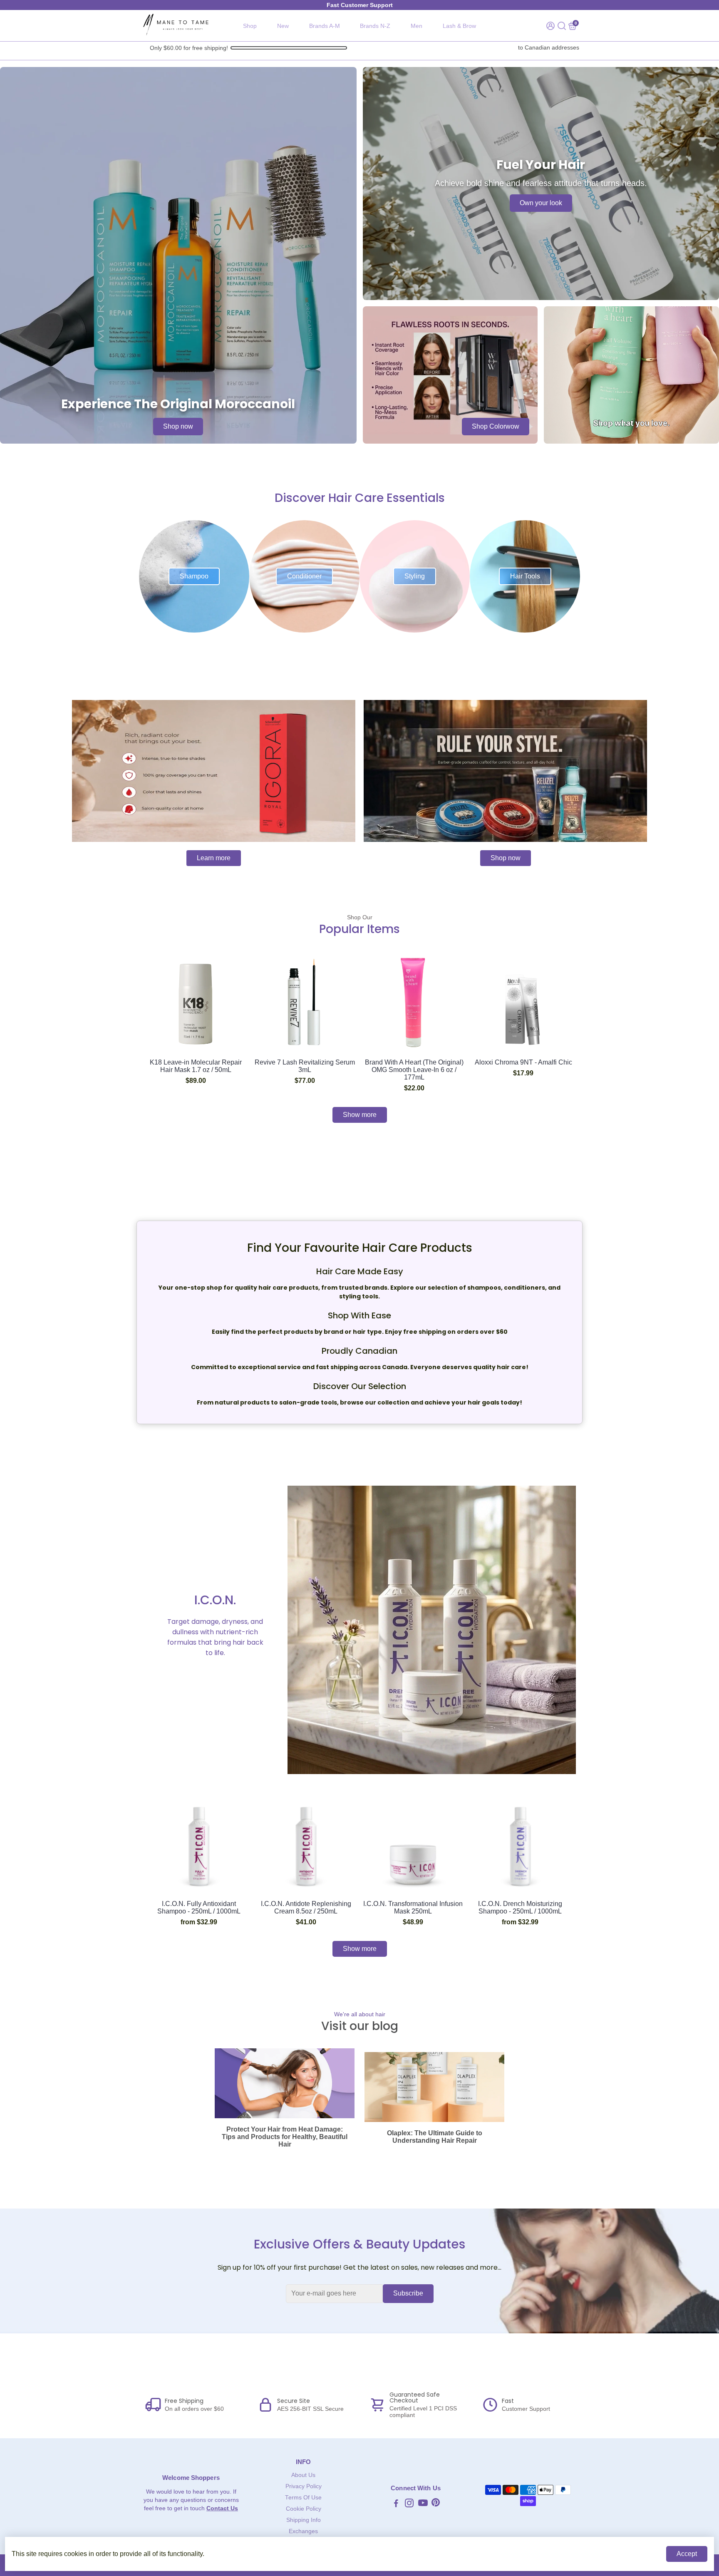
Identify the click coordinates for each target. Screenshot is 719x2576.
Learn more (214, 858)
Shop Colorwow (496, 426)
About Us (303, 2475)
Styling (415, 576)
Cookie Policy (304, 2509)
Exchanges (303, 2531)
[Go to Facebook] (396, 2504)
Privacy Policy (304, 2486)
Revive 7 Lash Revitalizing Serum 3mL (305, 1066)
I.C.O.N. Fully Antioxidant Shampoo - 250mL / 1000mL (199, 1907)
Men (417, 26)
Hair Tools (525, 576)
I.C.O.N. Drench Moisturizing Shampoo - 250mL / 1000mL (520, 1907)
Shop (250, 26)
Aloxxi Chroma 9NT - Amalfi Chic (523, 1062)
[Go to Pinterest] (436, 2504)
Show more (360, 1115)
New (283, 26)
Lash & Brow (459, 26)
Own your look (541, 203)
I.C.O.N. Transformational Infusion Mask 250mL (413, 1907)
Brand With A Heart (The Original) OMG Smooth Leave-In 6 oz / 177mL (414, 1070)
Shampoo (194, 576)
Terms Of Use (303, 2498)
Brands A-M (325, 26)
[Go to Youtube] (423, 2504)
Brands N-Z (375, 26)
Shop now (178, 426)
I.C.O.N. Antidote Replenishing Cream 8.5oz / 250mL (306, 1907)
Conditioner (304, 576)
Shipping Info (304, 2520)
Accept (687, 2554)
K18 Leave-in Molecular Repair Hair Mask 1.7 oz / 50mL (196, 1066)
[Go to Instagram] (409, 2504)
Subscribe (408, 2293)
